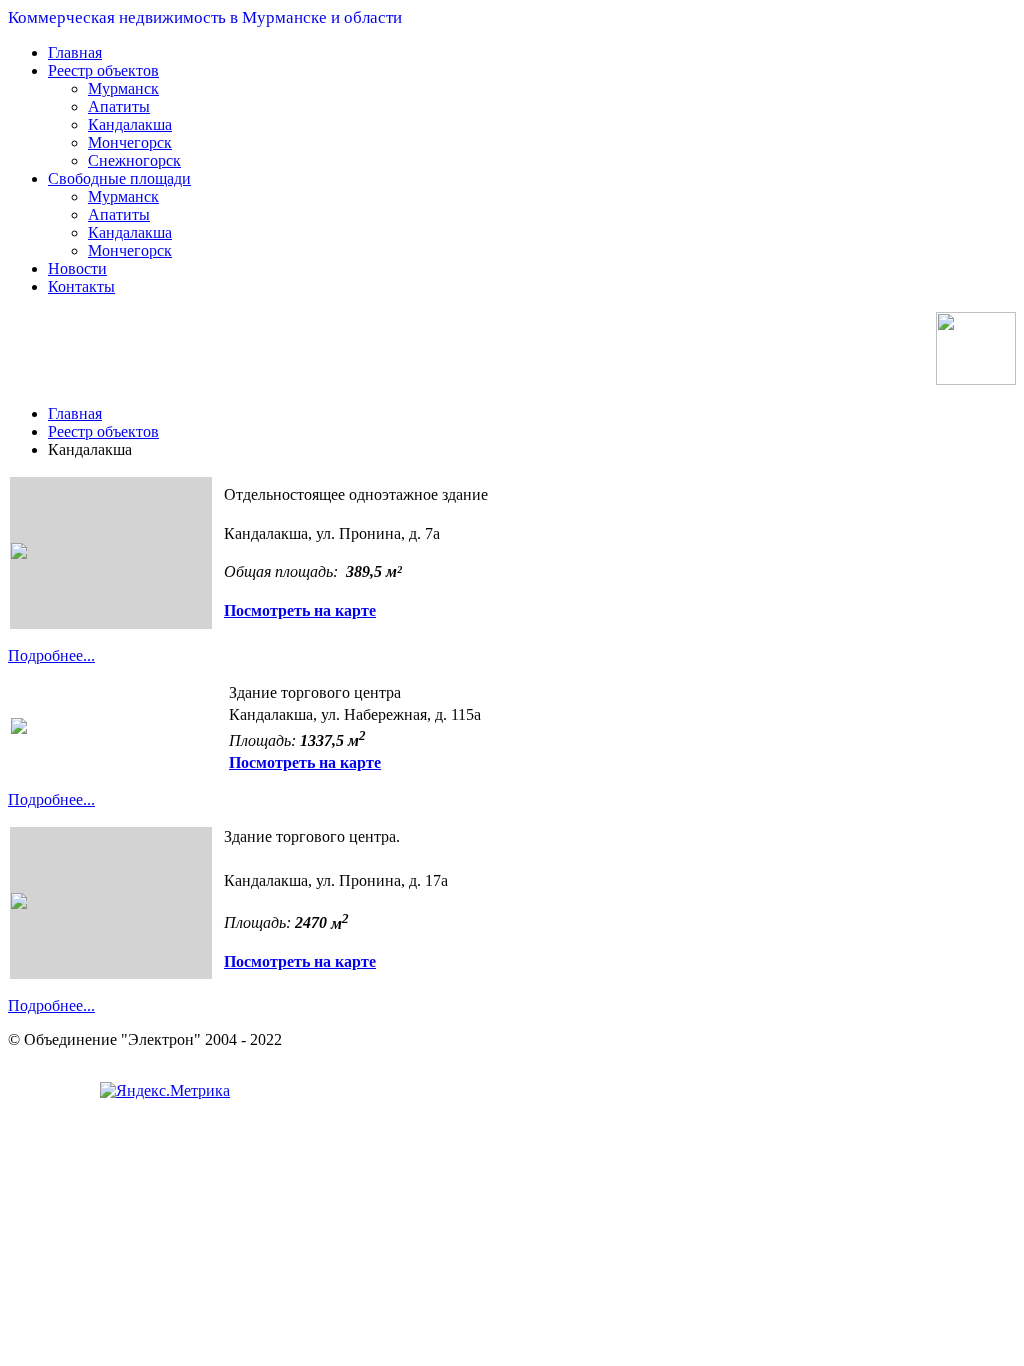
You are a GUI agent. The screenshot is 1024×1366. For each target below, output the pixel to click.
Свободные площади (119, 178)
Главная (75, 52)
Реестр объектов (103, 70)
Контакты (81, 286)
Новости (77, 268)
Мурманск (123, 88)
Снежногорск (134, 160)
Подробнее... (51, 655)
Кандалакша (130, 124)
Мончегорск (130, 142)
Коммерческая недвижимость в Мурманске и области (205, 17)
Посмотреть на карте (300, 610)
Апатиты (119, 106)
